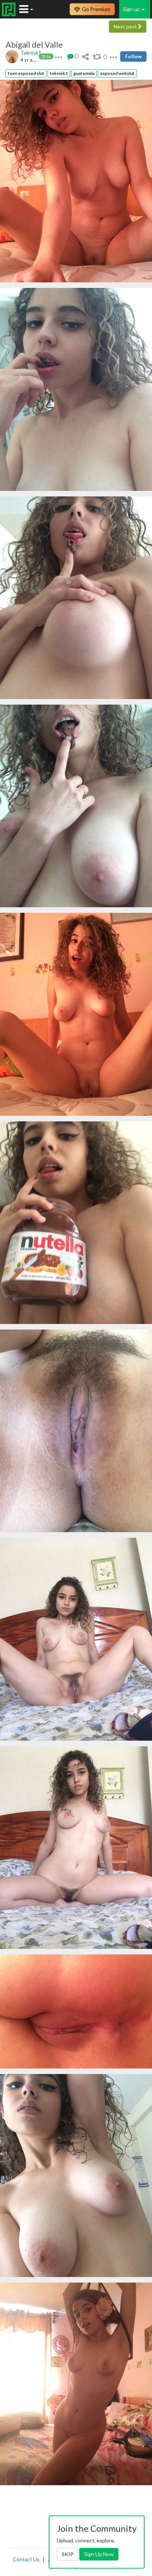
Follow (133, 56)
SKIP (68, 2554)
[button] (58, 56)
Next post (126, 26)
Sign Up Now (99, 2554)
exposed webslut (117, 73)
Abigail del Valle (34, 45)
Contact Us (26, 2559)
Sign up (132, 9)
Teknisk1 (31, 53)
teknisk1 (59, 73)
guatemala (84, 73)
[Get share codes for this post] (85, 56)
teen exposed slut (26, 73)
